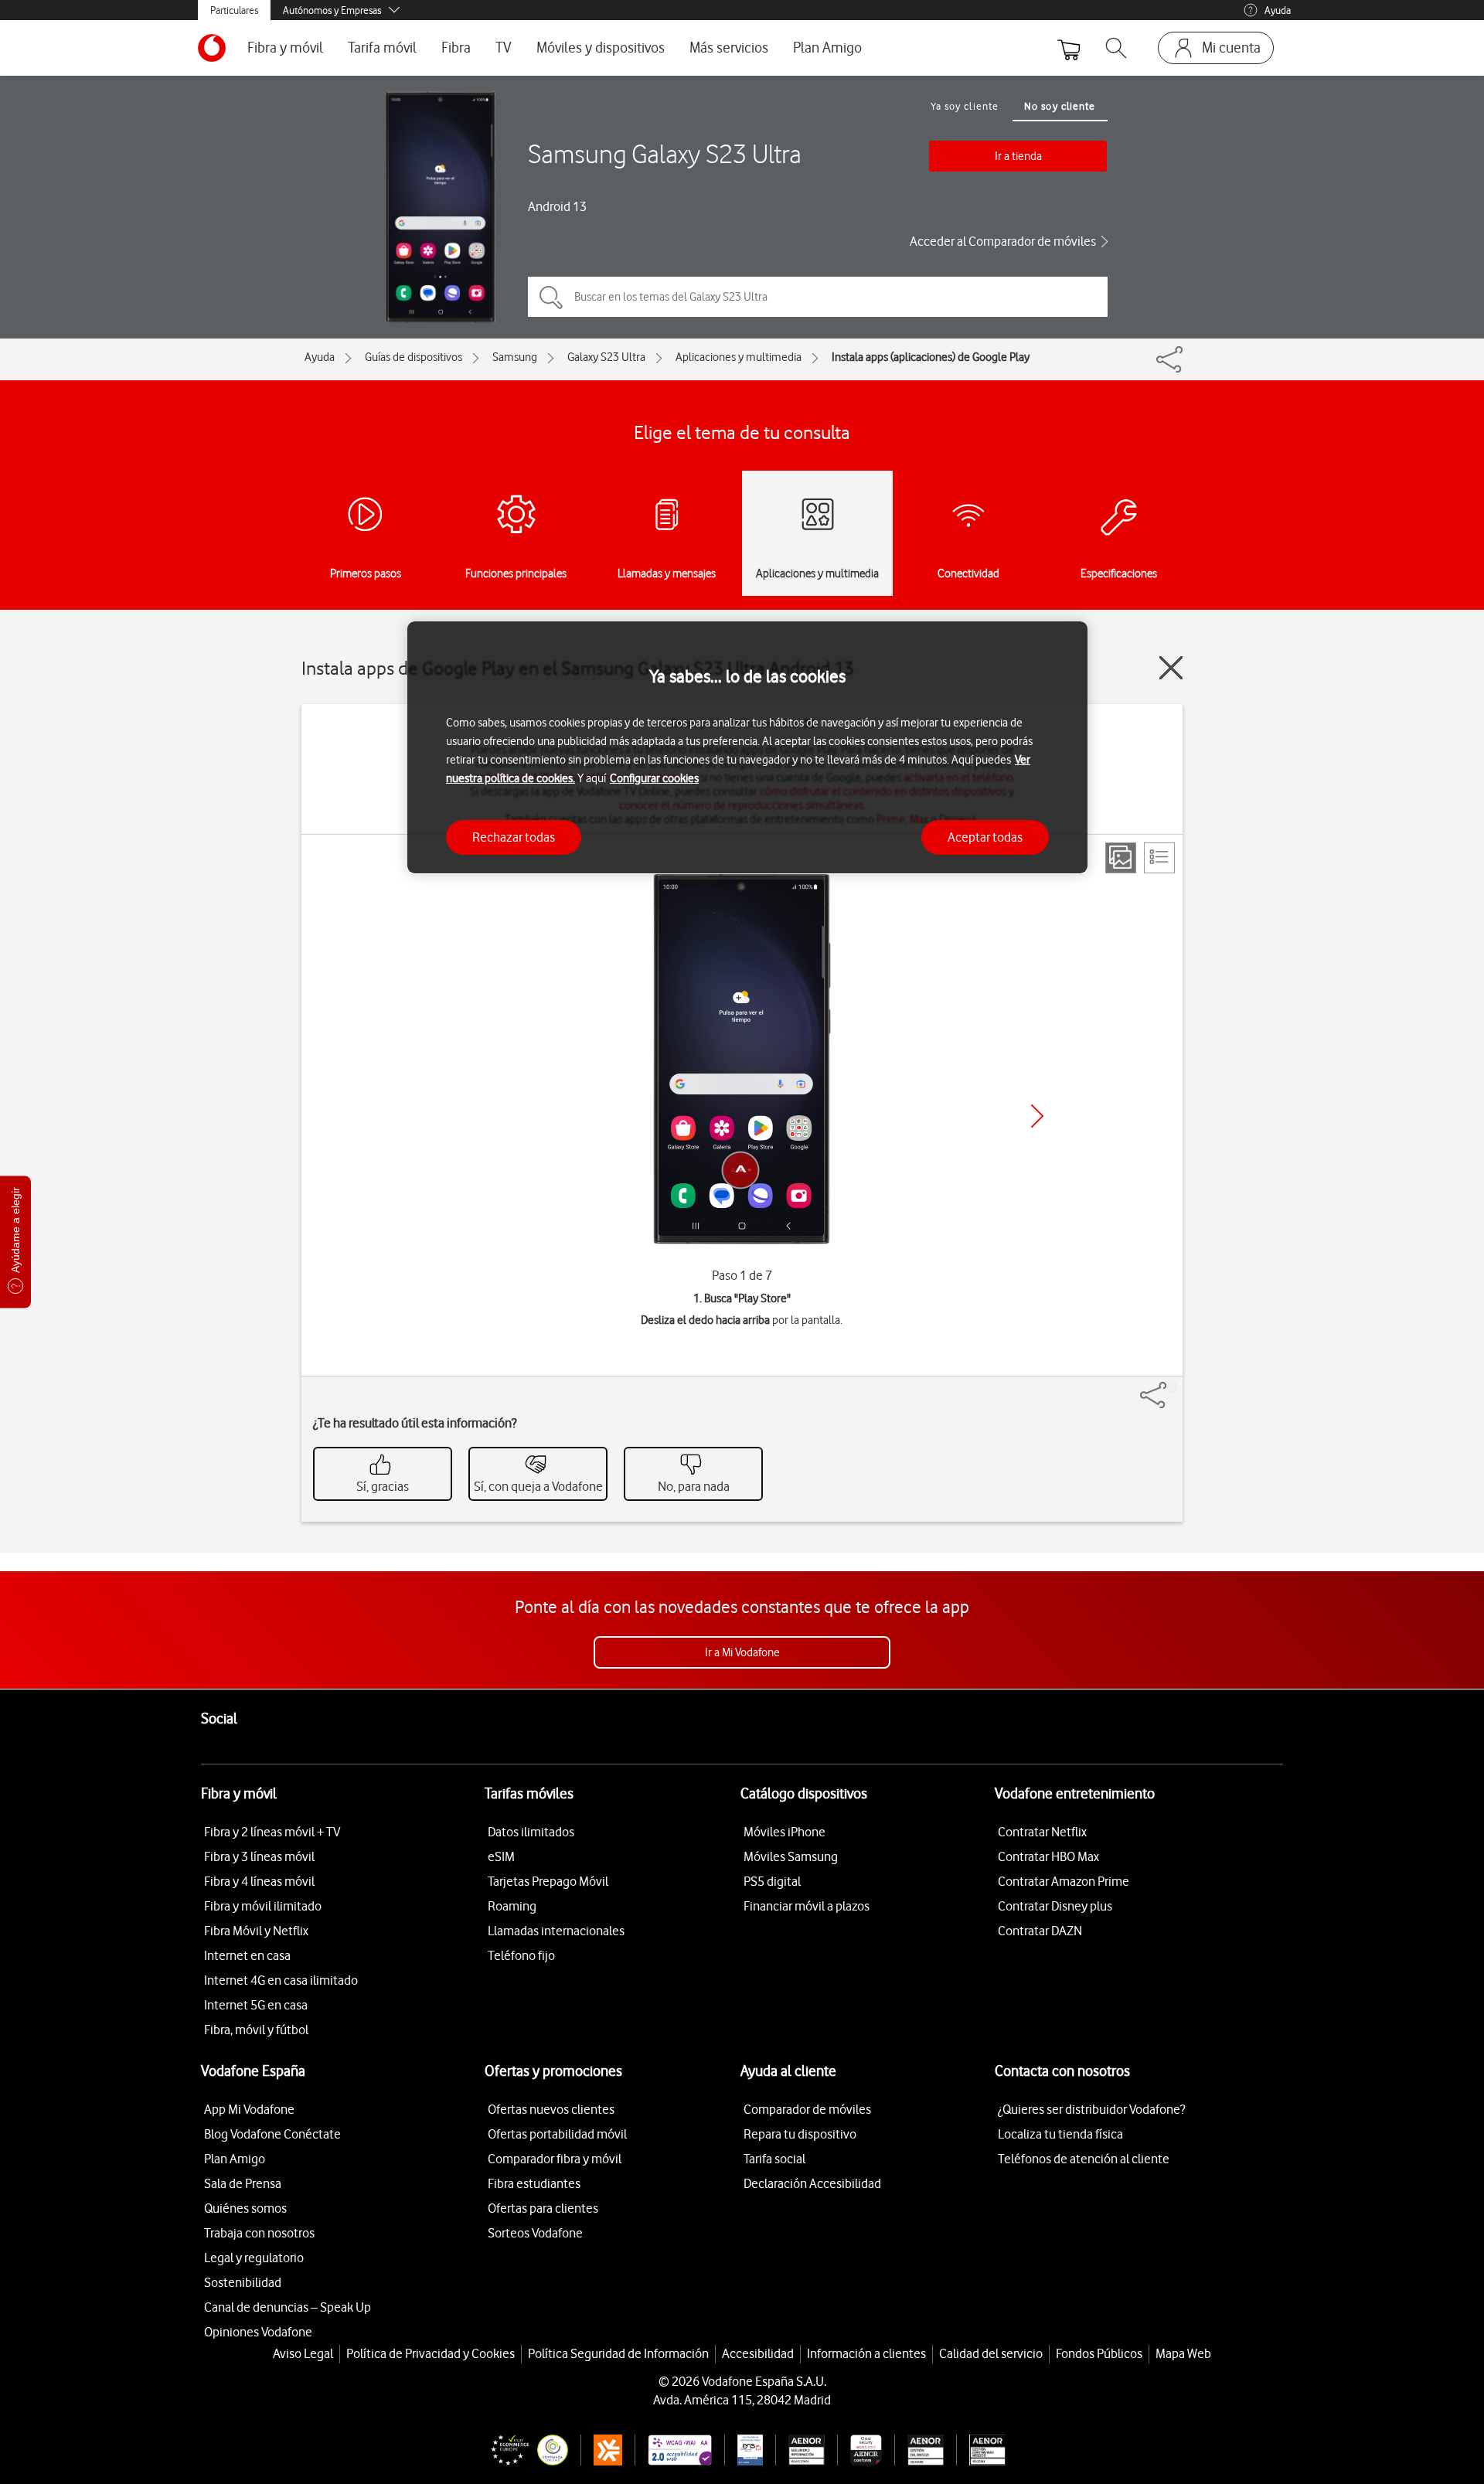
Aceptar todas (985, 836)
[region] (747, 748)
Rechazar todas (514, 836)
